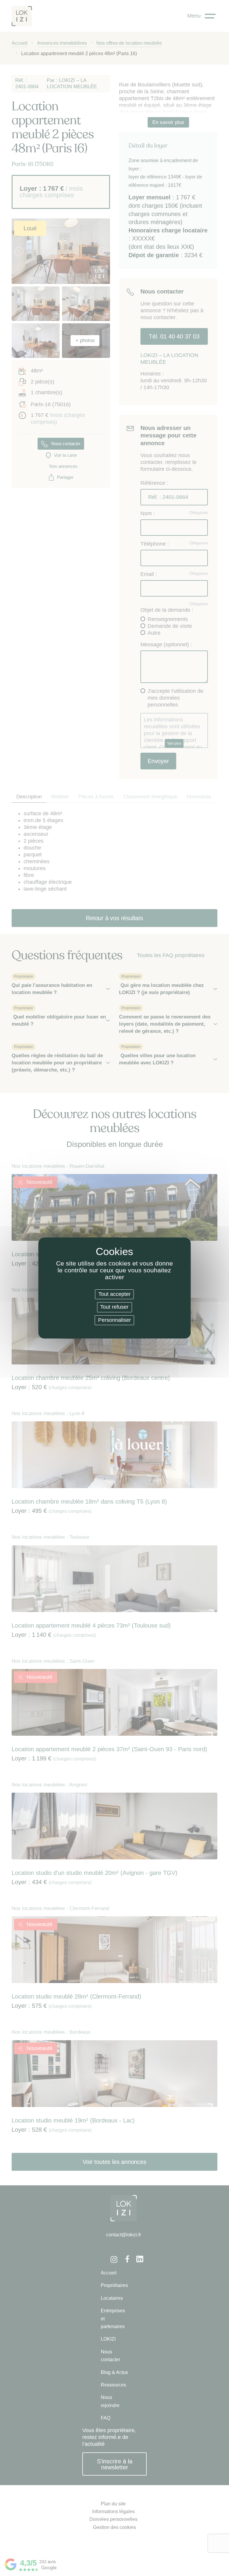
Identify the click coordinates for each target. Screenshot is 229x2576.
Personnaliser (114, 1320)
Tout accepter (114, 1294)
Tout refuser (114, 1307)
